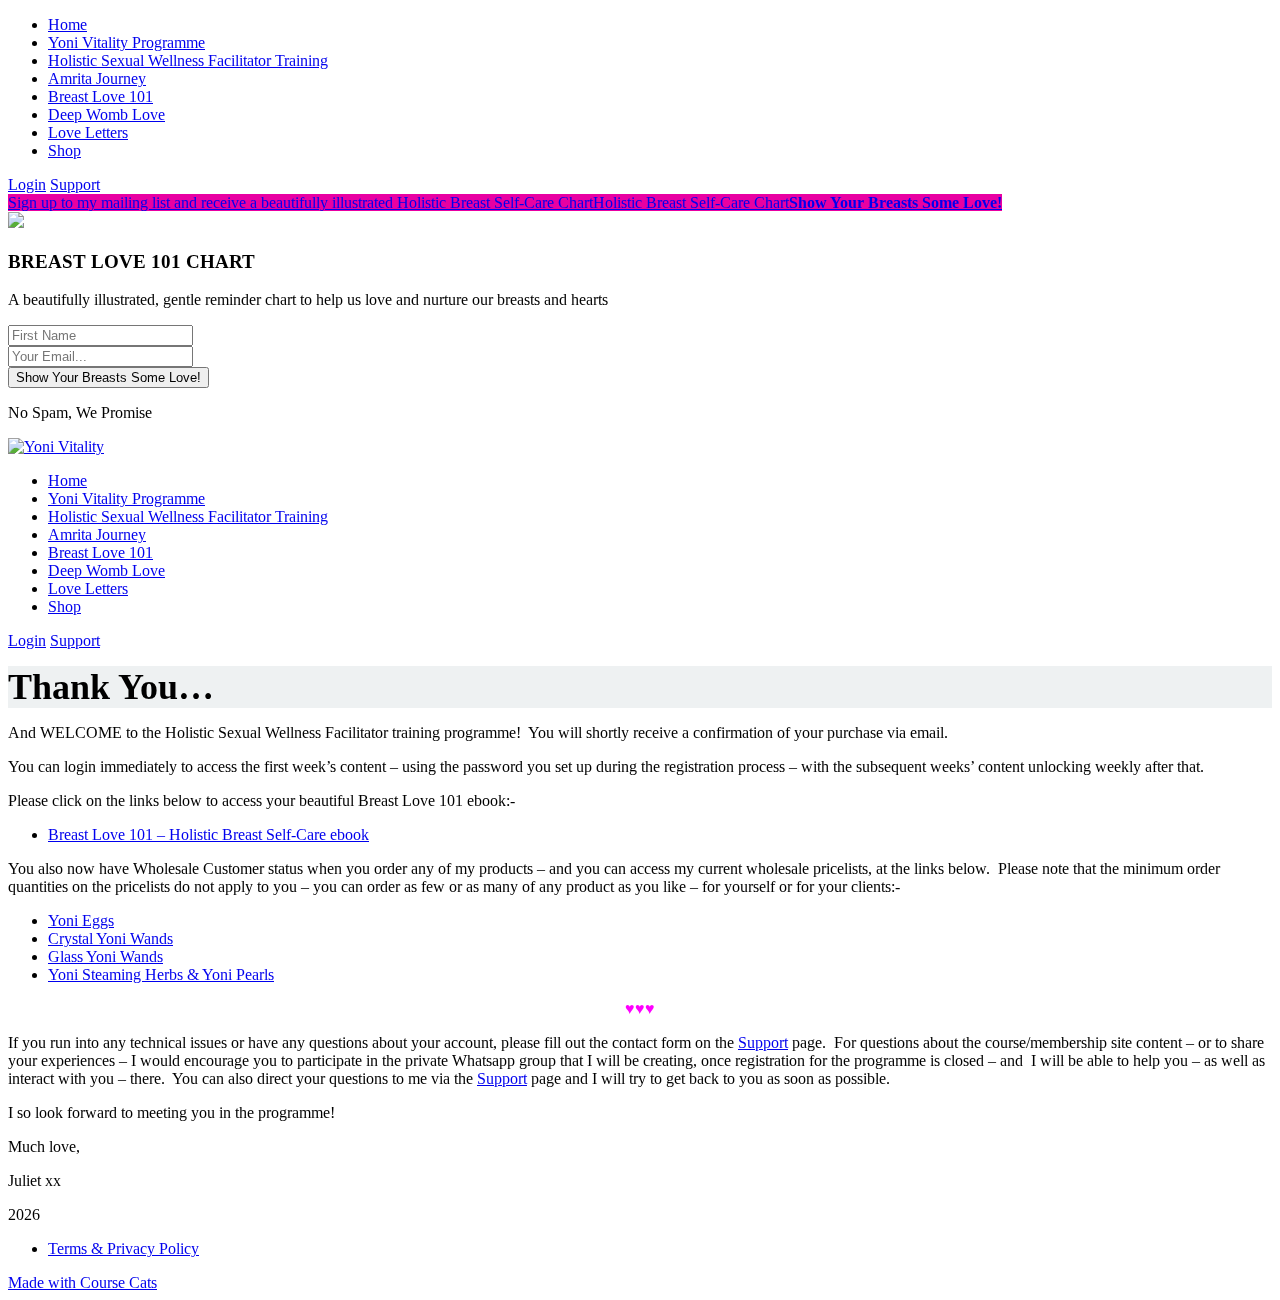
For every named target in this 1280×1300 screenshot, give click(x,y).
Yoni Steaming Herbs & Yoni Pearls (161, 974)
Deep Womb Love (106, 114)
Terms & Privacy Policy (123, 1248)
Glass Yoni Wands (105, 956)
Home (67, 24)
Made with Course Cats (82, 1282)
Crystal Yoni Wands (110, 938)
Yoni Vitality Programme (126, 42)
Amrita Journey (97, 78)
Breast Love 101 (100, 96)
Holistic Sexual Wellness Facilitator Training (188, 60)
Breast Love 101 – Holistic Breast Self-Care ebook (208, 834)
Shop (64, 150)
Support (75, 184)
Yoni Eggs (81, 920)
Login (27, 184)
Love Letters (88, 132)
